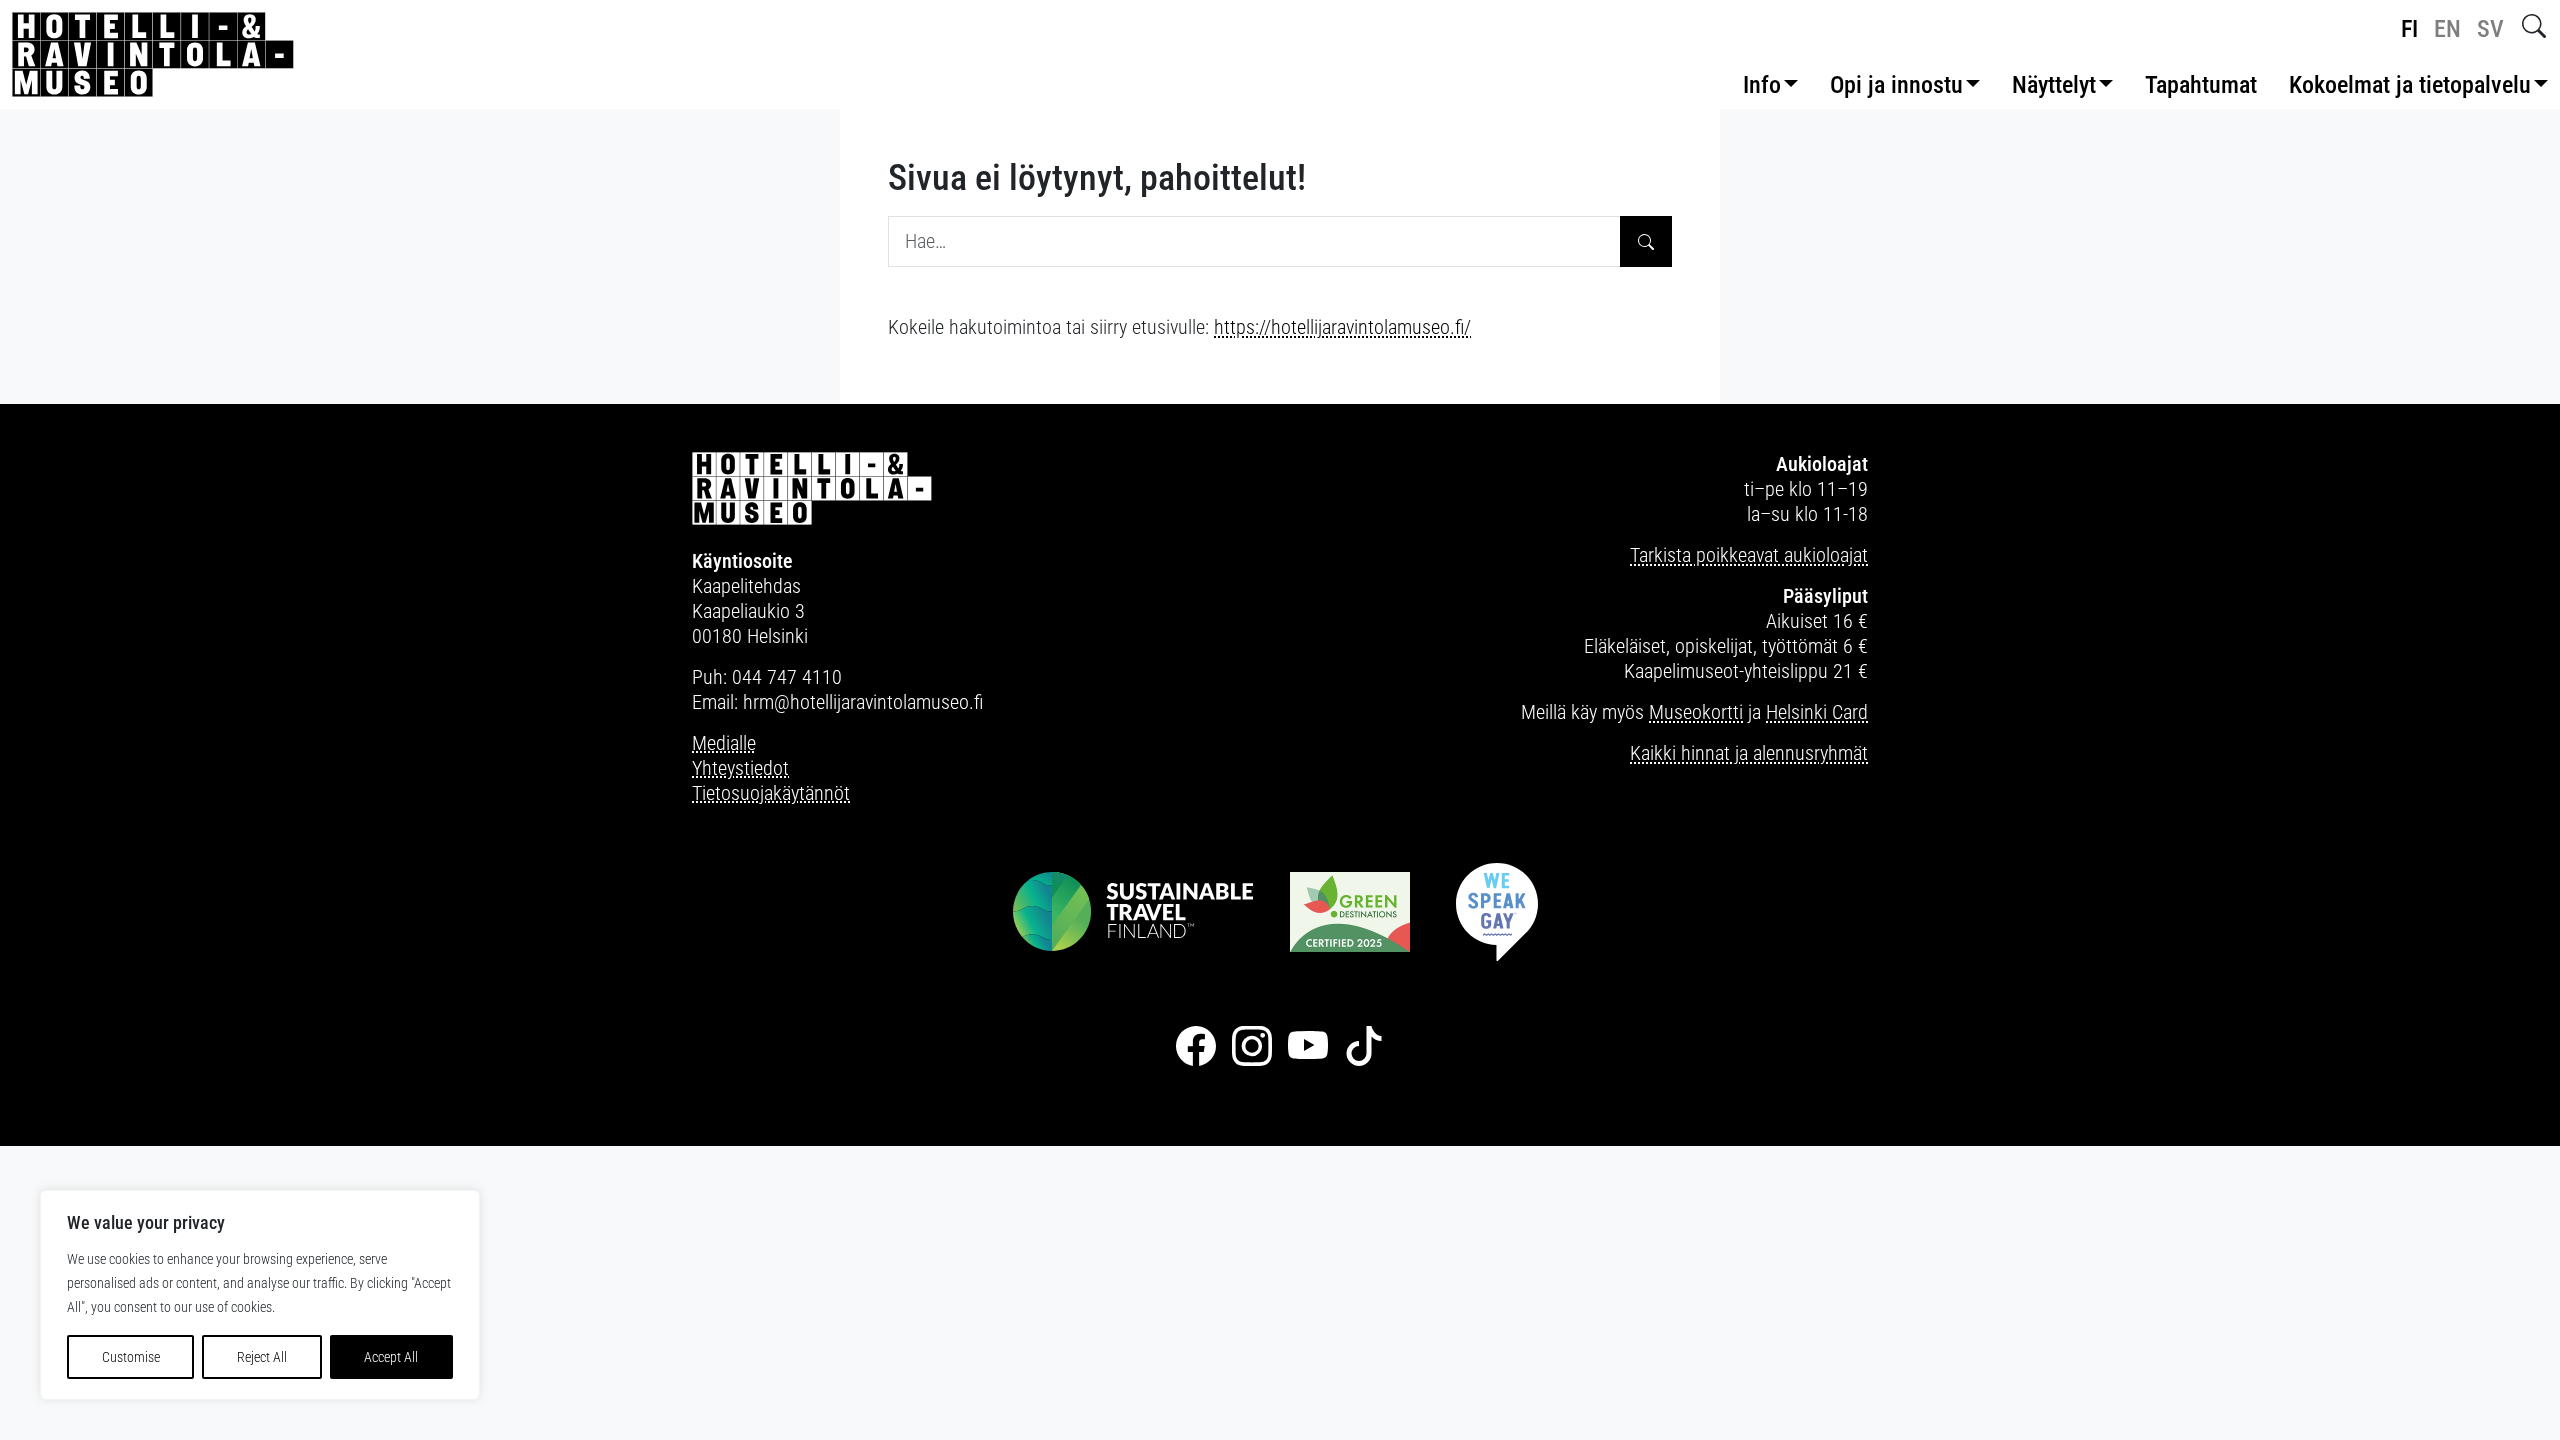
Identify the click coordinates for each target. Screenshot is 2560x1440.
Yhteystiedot (740, 768)
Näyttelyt (2054, 85)
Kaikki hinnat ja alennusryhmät (1749, 753)
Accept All (391, 1357)
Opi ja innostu (1896, 85)
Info (1762, 85)
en (2447, 29)
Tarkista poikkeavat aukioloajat (1749, 555)
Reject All (262, 1357)
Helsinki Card (1817, 712)
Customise (131, 1357)
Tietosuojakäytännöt (771, 793)
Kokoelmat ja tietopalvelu (2410, 85)
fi (2409, 29)
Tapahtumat (2201, 85)
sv (2490, 29)
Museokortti (1696, 712)
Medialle (724, 743)
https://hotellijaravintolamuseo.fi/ (1342, 327)
